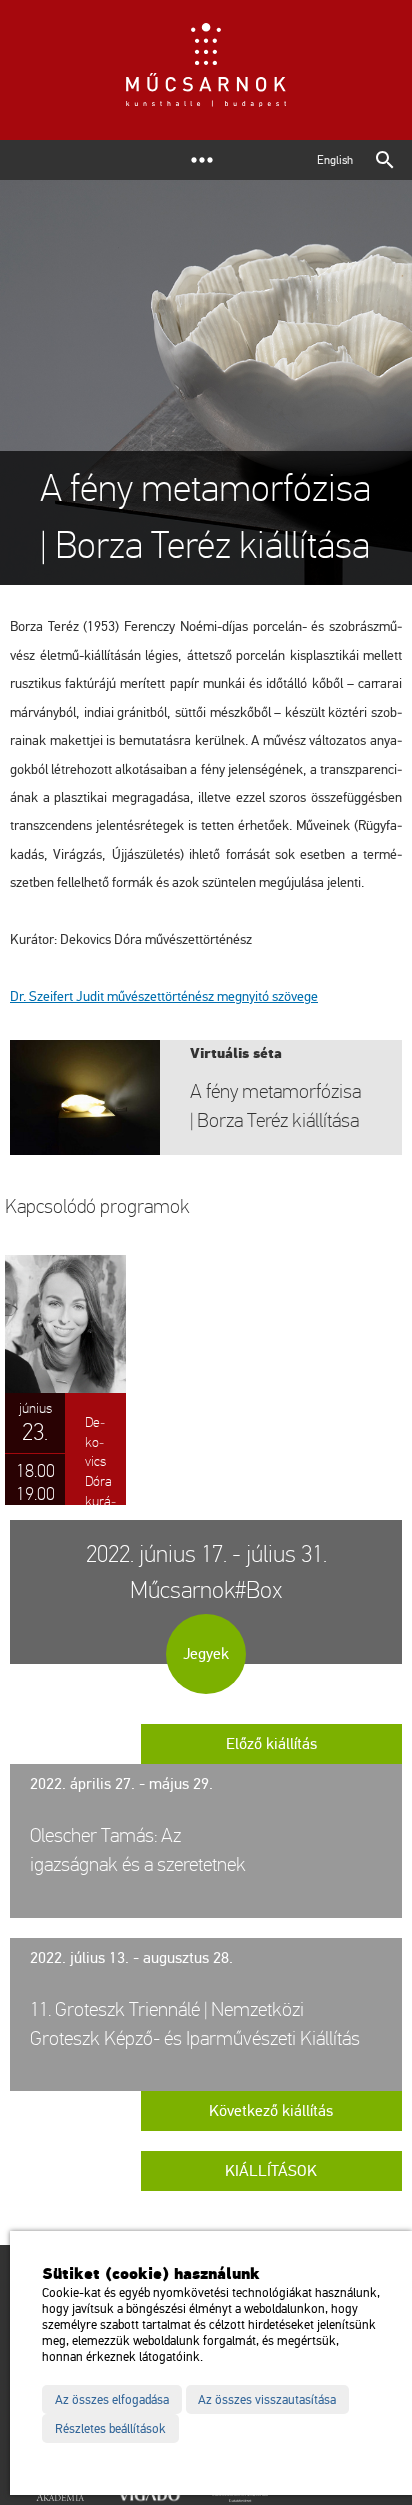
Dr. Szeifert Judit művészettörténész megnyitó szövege (164, 996)
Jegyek (206, 1654)
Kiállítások (271, 2171)
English (335, 160)
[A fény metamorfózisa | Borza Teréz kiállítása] (206, 1097)
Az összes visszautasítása (267, 2400)
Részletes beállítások (110, 2429)
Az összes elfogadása (112, 2400)
